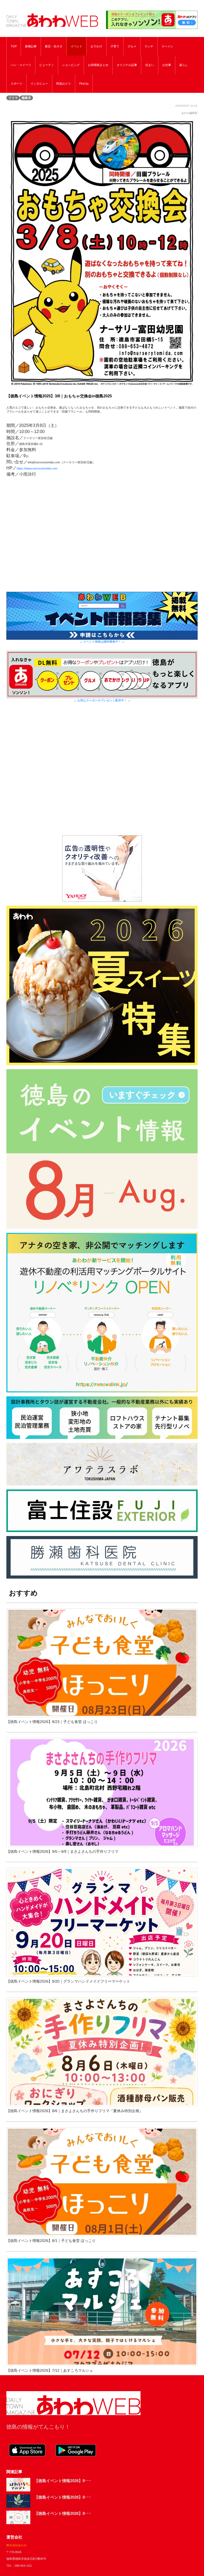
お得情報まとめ (98, 65)
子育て (115, 46)
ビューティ (47, 65)
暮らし (184, 65)
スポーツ (16, 84)
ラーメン (167, 46)
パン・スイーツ (21, 65)
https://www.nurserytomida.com (37, 468)
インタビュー (39, 84)
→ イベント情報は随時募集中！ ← (102, 642)
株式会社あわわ (17, 2545)
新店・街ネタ (54, 46)
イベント (76, 46)
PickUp (84, 84)
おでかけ (96, 46)
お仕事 (167, 65)
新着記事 (31, 46)
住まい (150, 65)
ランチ (149, 46)
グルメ (132, 46)
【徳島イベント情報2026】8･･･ (63, 2481)
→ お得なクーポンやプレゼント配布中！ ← (102, 700)
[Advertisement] (102, 775)
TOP (14, 46)
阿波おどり (64, 84)
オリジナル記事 (127, 65)
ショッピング (71, 65)
